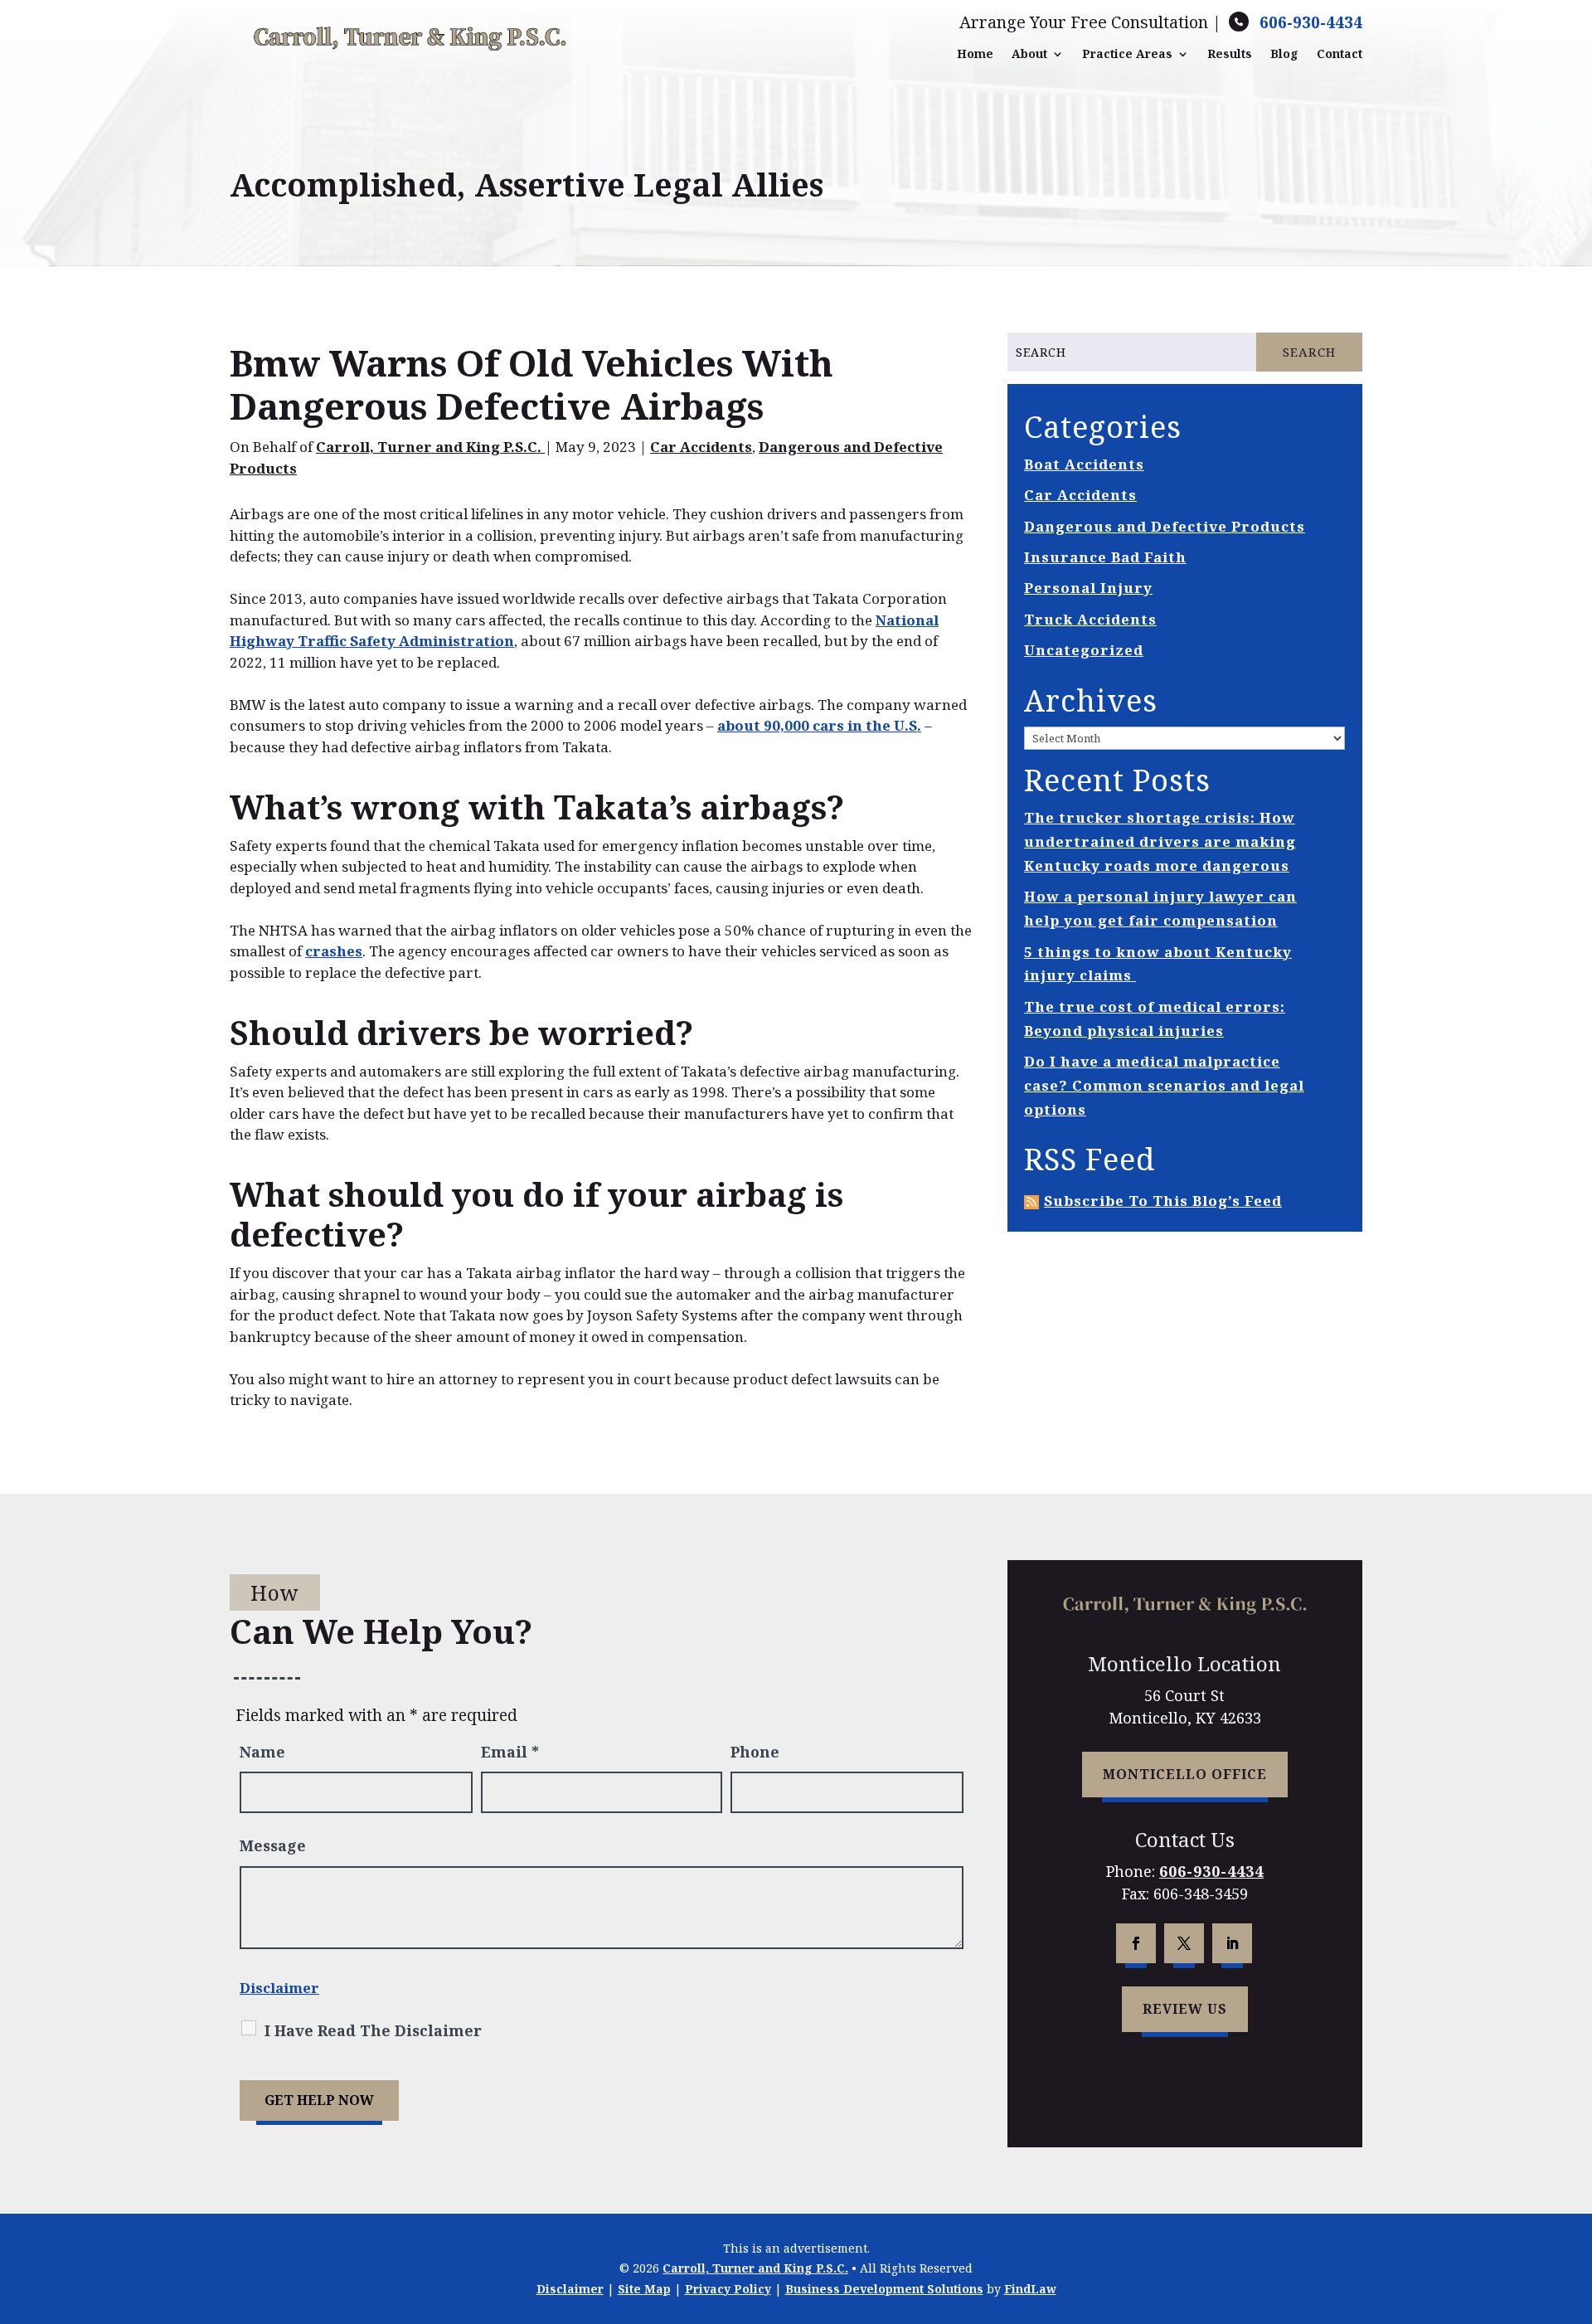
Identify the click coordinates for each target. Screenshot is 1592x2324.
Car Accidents (701, 447)
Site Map (644, 2289)
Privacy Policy (728, 2289)
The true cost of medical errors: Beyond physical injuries (1155, 1019)
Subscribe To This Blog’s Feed (1163, 1201)
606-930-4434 (1311, 22)
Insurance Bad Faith (1105, 557)
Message (273, 1845)
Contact (1340, 54)
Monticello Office (1185, 1774)
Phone (755, 1752)
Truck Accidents (1090, 619)
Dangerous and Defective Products (1165, 526)
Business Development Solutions (884, 2289)
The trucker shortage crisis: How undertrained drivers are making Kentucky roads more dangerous (1160, 841)
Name (262, 1752)
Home (975, 54)
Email (510, 1752)
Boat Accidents (1084, 464)
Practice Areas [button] (1127, 54)
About (1029, 54)
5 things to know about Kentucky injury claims (1158, 964)
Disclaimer (279, 1988)
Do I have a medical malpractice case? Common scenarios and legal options (1164, 1085)
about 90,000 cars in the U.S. (819, 725)
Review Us (1185, 2009)
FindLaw (1030, 2289)
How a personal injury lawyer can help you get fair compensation (1160, 908)
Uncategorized (1084, 650)
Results (1230, 54)
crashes (334, 951)
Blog (1284, 54)
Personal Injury (1088, 588)
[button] (1575, 2204)
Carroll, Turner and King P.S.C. (430, 447)
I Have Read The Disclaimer (373, 2030)
